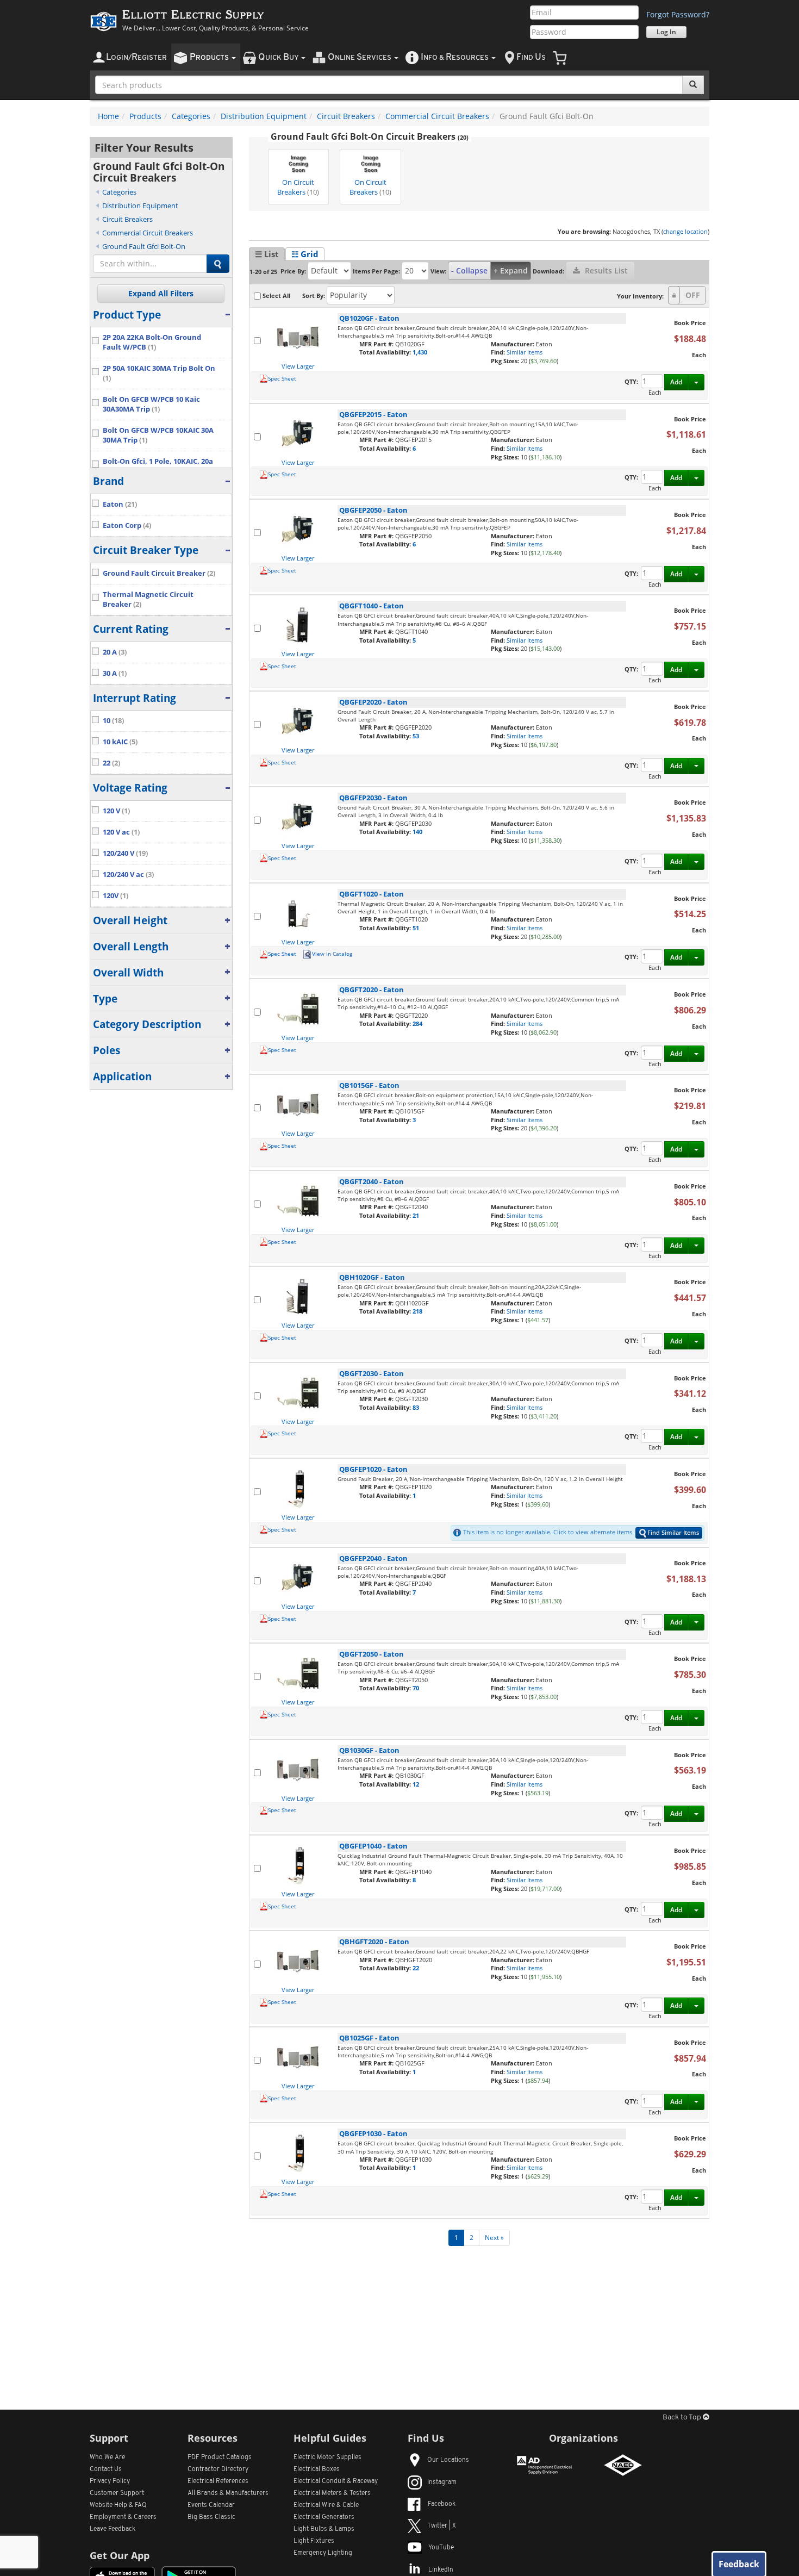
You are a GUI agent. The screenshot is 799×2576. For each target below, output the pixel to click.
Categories (191, 116)
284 (417, 1023)
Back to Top (683, 2418)
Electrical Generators (324, 2517)
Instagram (442, 2482)
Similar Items (525, 352)
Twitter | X (442, 2526)
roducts (210, 57)
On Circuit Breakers (298, 187)
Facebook (442, 2504)
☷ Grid (305, 254)
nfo (455, 57)
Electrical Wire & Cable (326, 2505)
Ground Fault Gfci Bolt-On (144, 246)
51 (416, 928)
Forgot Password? (678, 14)
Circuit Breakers (346, 116)
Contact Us (106, 2469)
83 (416, 1407)
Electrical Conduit (336, 2481)
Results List (605, 270)
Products (145, 116)
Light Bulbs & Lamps (324, 2529)
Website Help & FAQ (118, 2505)
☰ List (267, 254)
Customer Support (117, 2493)
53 (416, 736)
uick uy (279, 57)
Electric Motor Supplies (327, 2457)
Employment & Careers (123, 2517)
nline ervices (360, 57)
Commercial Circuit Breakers (437, 116)
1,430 (420, 352)
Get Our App (120, 2555)
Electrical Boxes (317, 2469)
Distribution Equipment (264, 116)
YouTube (441, 2548)
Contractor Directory (218, 2469)
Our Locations (448, 2460)
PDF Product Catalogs (220, 2457)
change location (685, 231)
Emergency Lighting (323, 2553)
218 (417, 1311)
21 (416, 1215)
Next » (494, 2238)
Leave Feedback (113, 2529)
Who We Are (107, 2457)
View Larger (298, 366)
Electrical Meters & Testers (332, 2493)
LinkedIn (441, 2570)
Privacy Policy (110, 2481)
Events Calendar (211, 2505)
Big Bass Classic (211, 2517)
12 (416, 1784)
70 (416, 1688)
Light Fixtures (314, 2541)
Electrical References (218, 2481)
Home (108, 116)
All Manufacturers (228, 2493)
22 (416, 1968)
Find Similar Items (673, 1532)
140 (417, 832)
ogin (136, 57)
